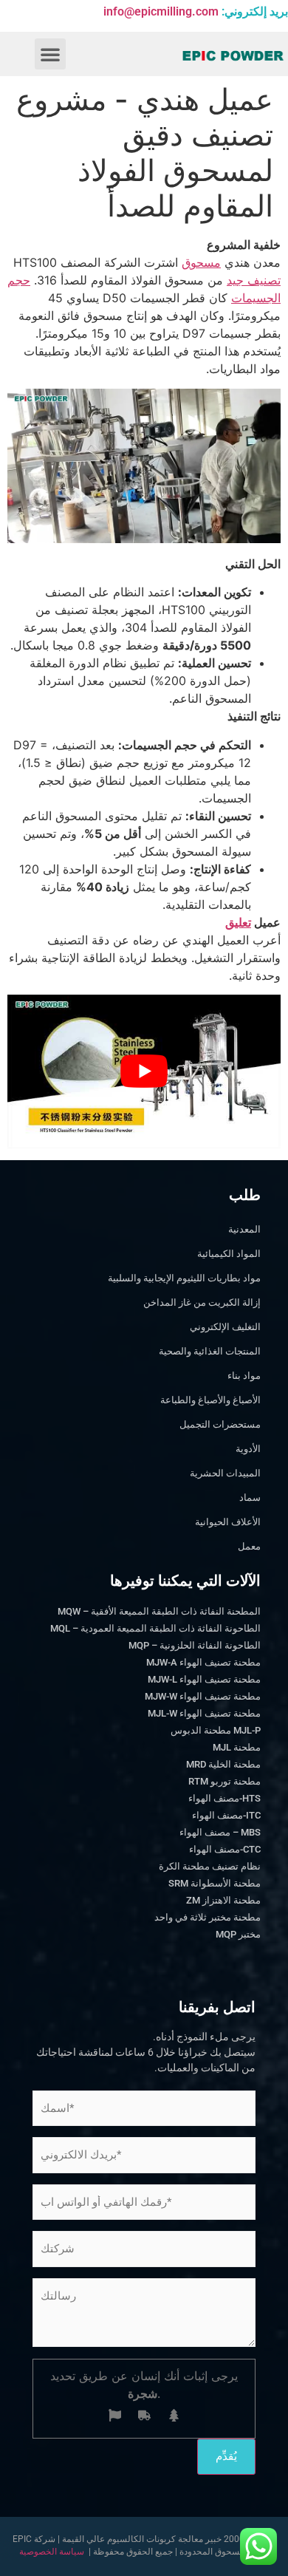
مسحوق (201, 262)
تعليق (238, 922)
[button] (50, 54)
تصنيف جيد (254, 280)
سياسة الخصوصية (52, 2552)
